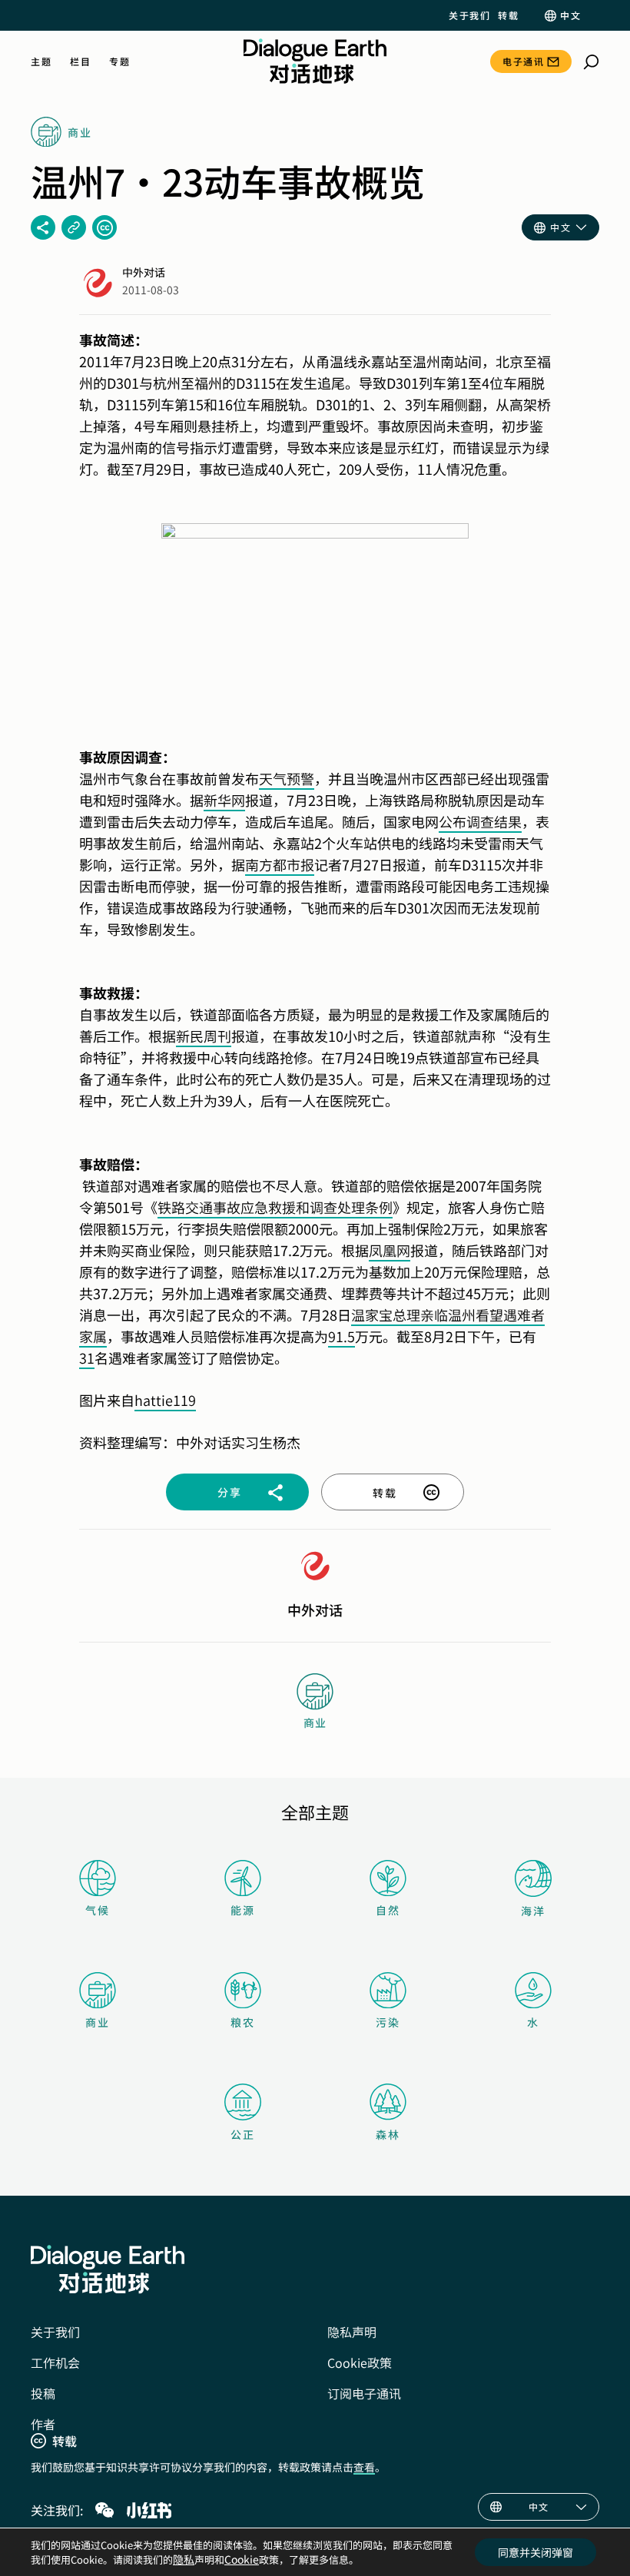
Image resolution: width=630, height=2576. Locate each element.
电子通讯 (523, 61)
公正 (243, 2134)
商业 (98, 2022)
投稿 (43, 2393)
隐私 (184, 2559)
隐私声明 (352, 2332)
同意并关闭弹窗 (535, 2552)
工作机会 (55, 2362)
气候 (98, 1910)
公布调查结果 (480, 821)
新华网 (224, 800)
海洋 (533, 1911)
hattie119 (165, 1400)
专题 (119, 61)
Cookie (242, 2559)
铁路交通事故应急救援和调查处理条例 (275, 1207)
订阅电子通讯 (364, 2393)
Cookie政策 (360, 2362)
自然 (388, 1910)
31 (87, 1358)
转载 (508, 15)
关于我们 (469, 15)
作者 (43, 2424)
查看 (364, 2467)
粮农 (243, 2022)
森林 (388, 2134)
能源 (243, 1910)
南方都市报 (280, 864)
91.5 (342, 1336)
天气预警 (287, 778)
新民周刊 (204, 1036)
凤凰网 (390, 1250)
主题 (41, 61)
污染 (388, 2022)
